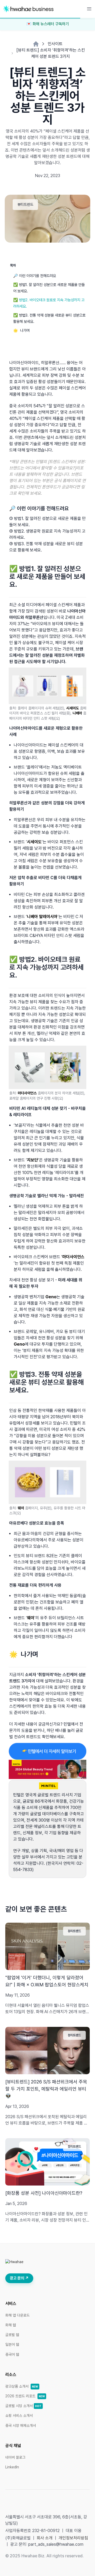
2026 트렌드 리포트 (25, 2396)
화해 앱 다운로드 (17, 2315)
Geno (51, 1297)
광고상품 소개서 (22, 2386)
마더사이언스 (27, 1093)
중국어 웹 (12, 2354)
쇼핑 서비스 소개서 (19, 2415)
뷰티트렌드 (25, 204)
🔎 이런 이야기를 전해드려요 (35, 276)
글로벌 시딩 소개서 (23, 2406)
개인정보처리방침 (73, 2538)
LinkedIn (12, 2467)
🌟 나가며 (21, 330)
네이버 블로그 (15, 2457)
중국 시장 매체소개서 (21, 2425)
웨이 (21, 1508)
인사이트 (55, 44)
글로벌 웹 (12, 2335)
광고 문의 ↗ (19, 2278)
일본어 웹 (12, 2344)
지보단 (32, 1160)
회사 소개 (45, 2538)
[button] (89, 9)
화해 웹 (11, 2325)
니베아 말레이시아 (42, 917)
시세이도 (73, 708)
